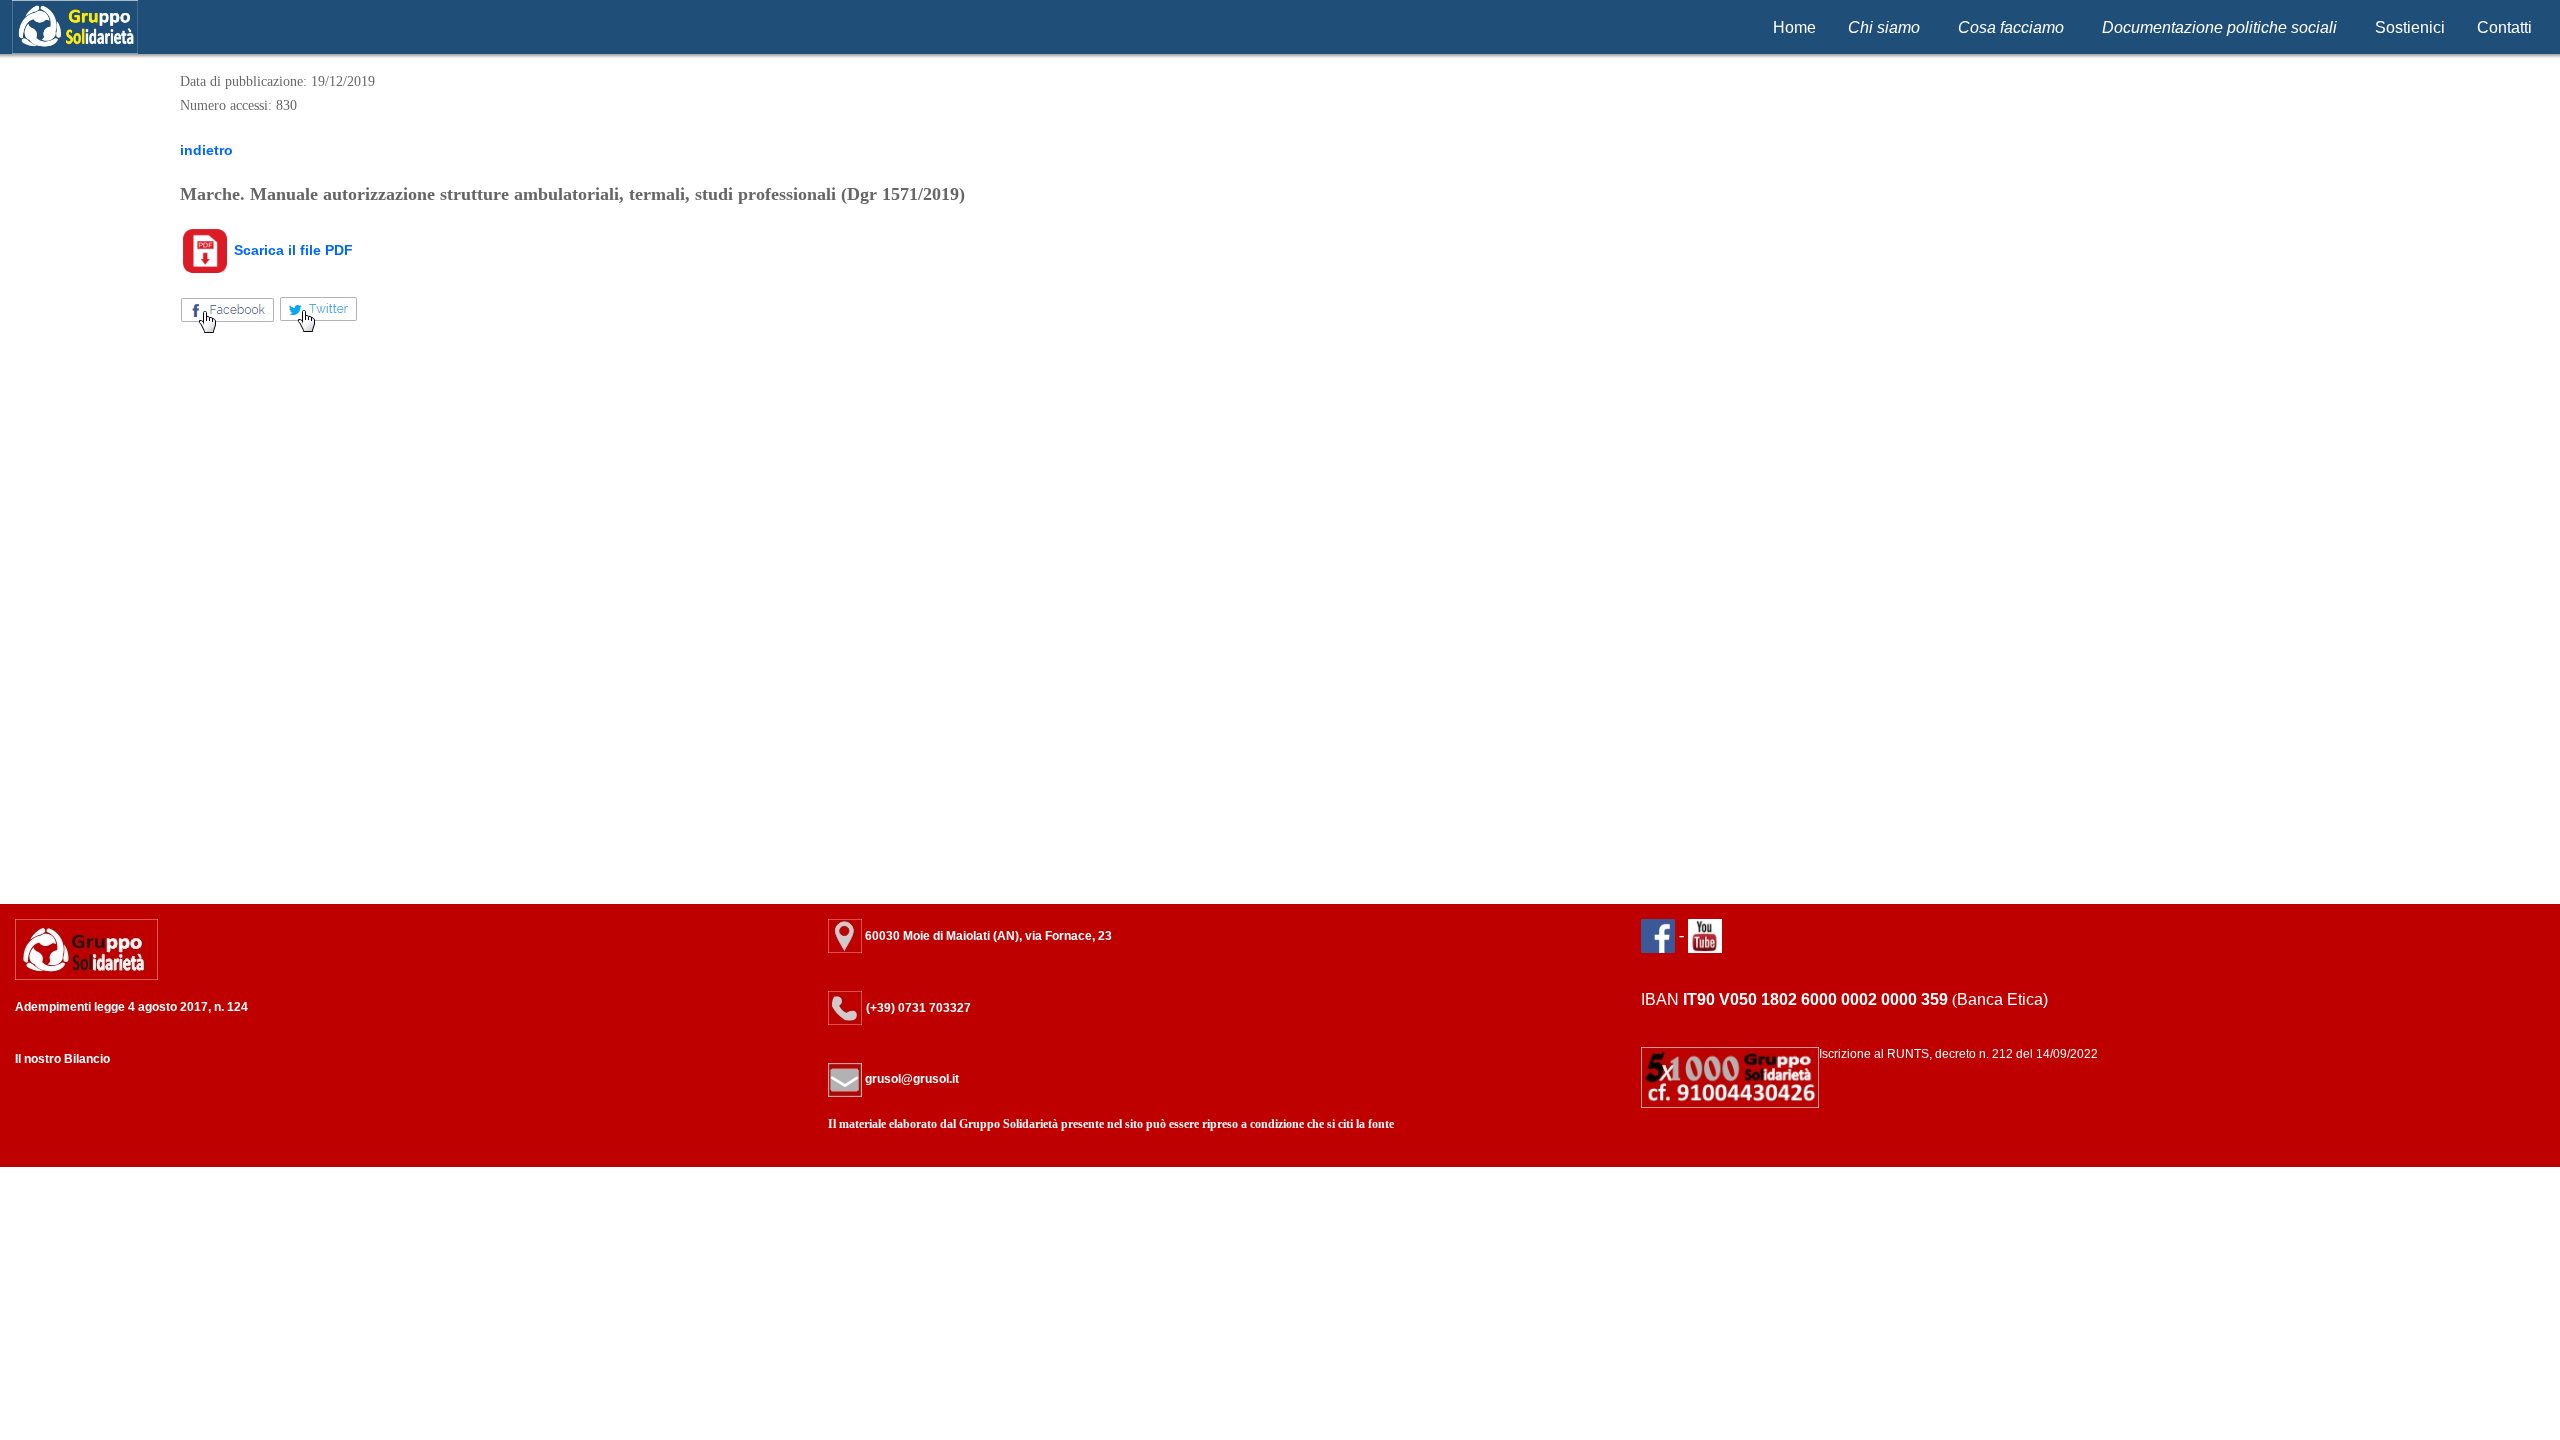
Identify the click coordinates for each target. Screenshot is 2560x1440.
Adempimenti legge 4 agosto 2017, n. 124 (131, 1007)
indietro (206, 150)
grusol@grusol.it (910, 1079)
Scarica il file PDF (291, 250)
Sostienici (2410, 27)
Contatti (2504, 27)
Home (1794, 27)
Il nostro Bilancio (62, 1059)
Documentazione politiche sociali (2219, 27)
